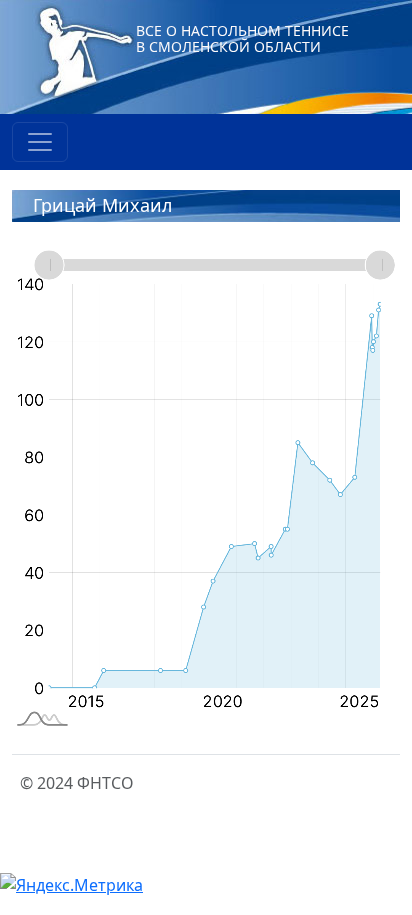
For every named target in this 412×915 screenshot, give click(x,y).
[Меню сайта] (40, 142)
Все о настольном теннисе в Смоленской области (242, 38)
